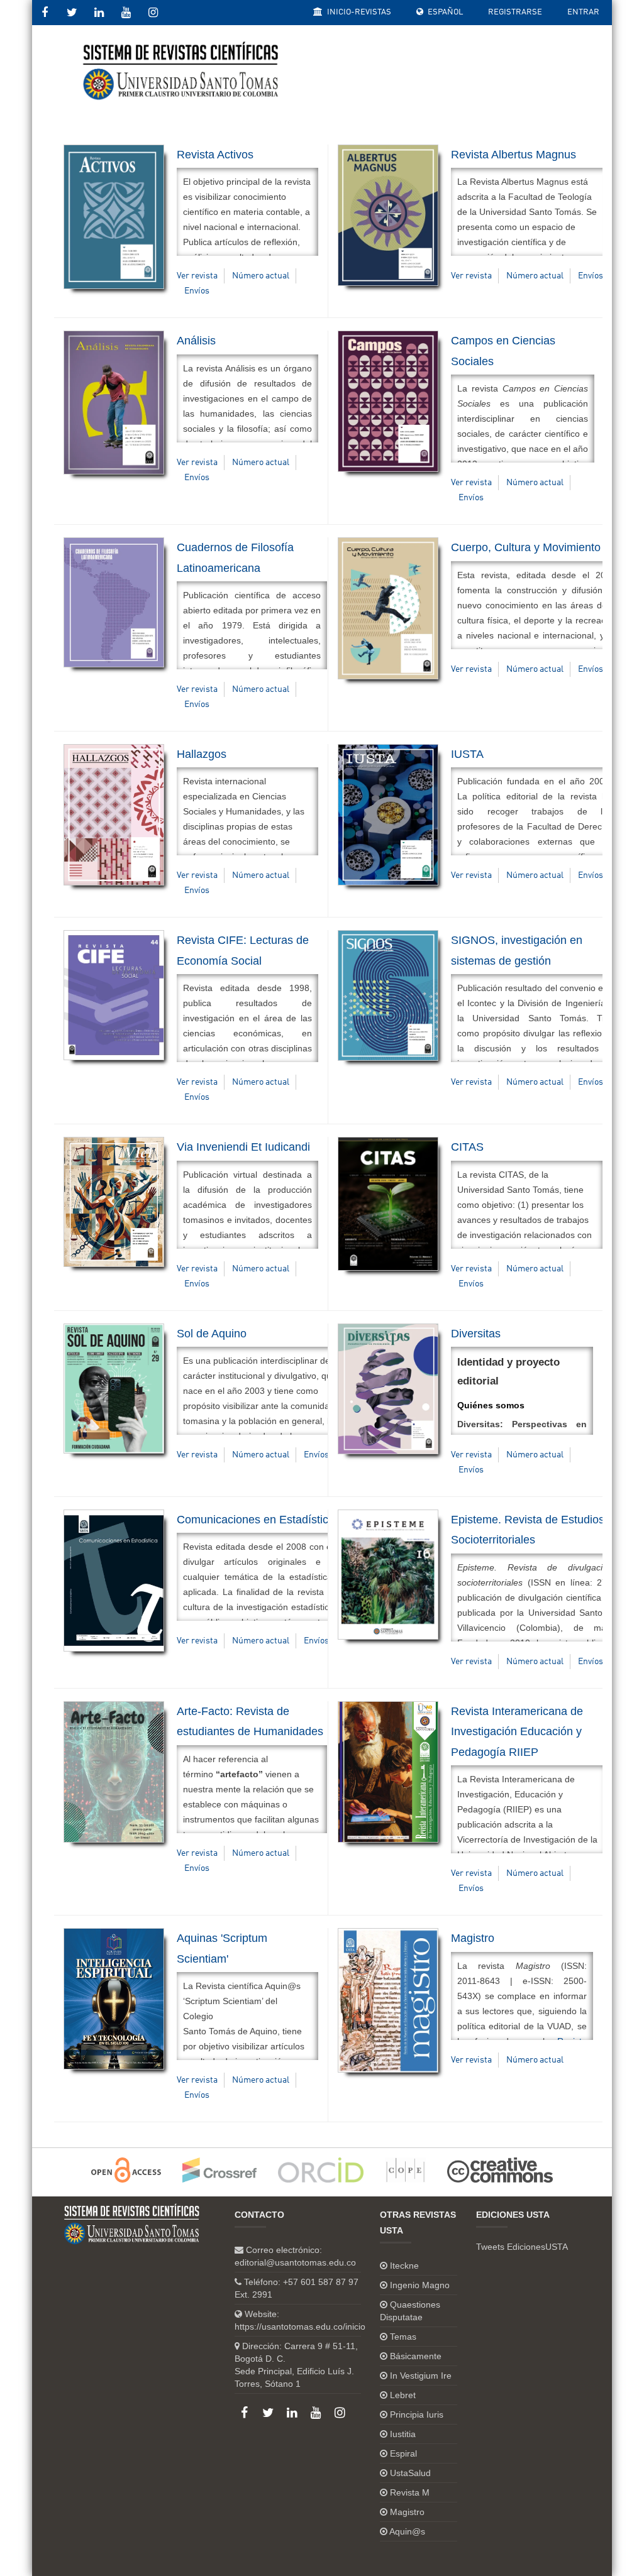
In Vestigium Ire (421, 2376)
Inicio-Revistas (358, 12)
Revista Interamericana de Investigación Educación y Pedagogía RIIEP (517, 1732)
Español (444, 12)
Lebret (403, 2395)
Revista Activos (215, 155)
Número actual (261, 276)
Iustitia (403, 2434)
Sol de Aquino (212, 1334)
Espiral (403, 2453)
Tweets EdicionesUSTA (522, 2247)
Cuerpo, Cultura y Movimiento (526, 547)
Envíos (197, 291)
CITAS (467, 1147)
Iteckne (404, 2266)
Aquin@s (407, 2531)
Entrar (583, 12)
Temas (403, 2337)
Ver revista (197, 276)
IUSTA (467, 754)
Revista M (410, 2492)
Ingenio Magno (420, 2285)
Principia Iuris (417, 2414)
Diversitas (476, 1334)
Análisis (196, 341)
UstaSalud (410, 2473)
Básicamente (416, 2356)
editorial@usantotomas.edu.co (295, 2262)
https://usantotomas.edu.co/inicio (300, 2327)
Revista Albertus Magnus (514, 155)
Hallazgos (202, 754)
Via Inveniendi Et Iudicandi (243, 1147)
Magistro (473, 1938)
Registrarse (515, 12)
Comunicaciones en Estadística (256, 1520)
